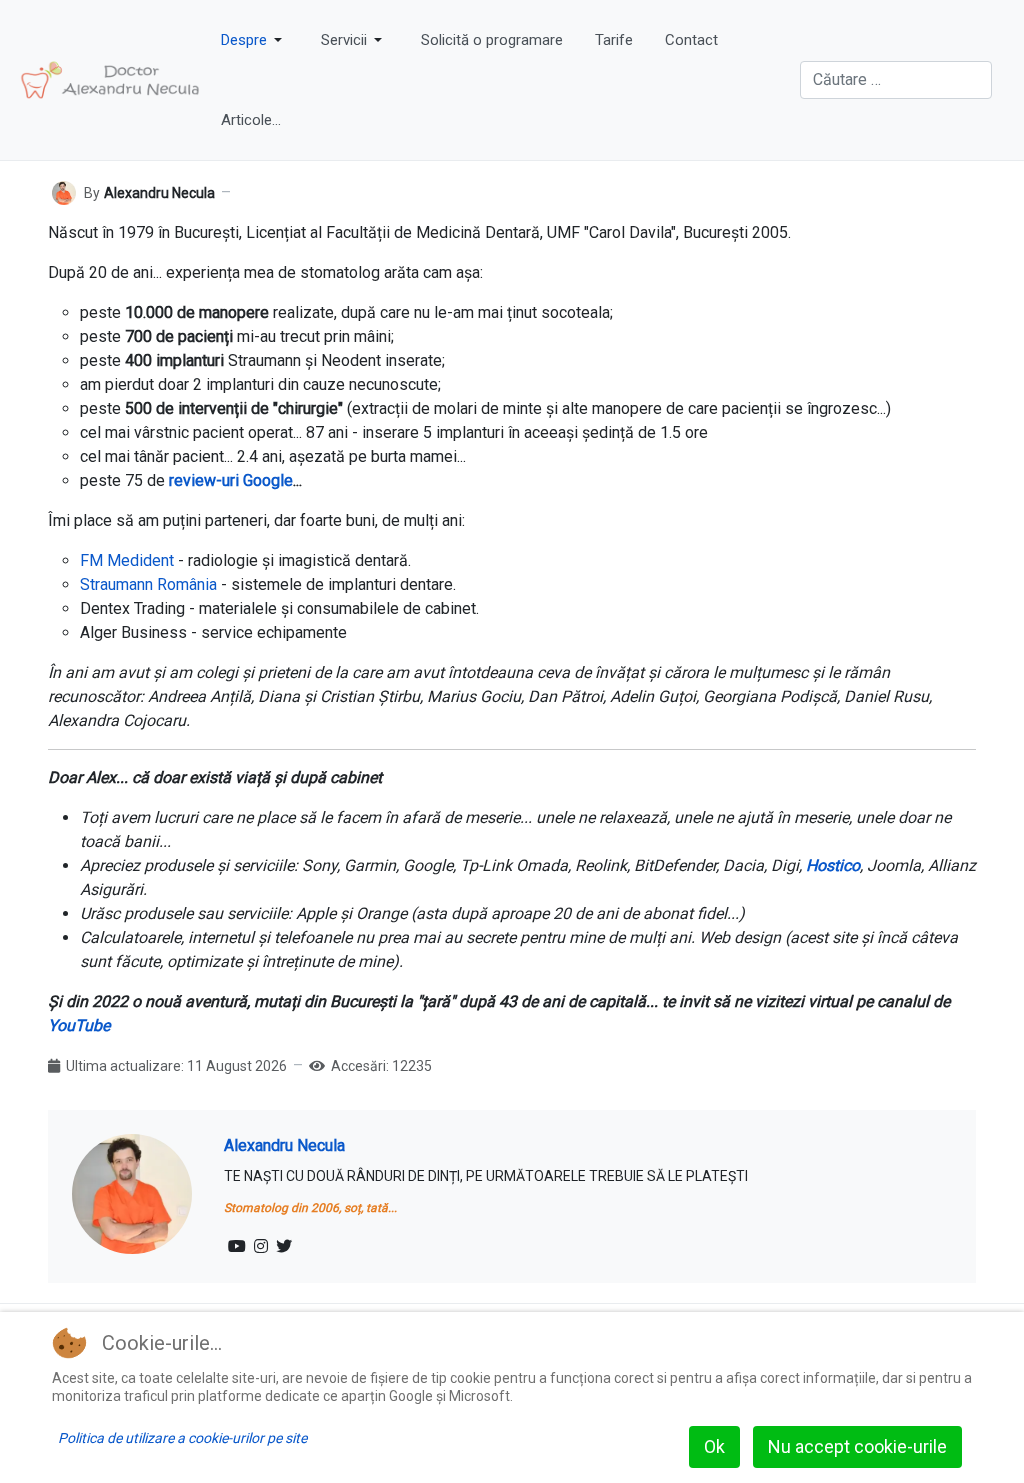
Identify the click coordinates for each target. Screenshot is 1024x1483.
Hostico (833, 865)
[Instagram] (261, 1247)
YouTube (79, 1025)
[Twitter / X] (284, 1247)
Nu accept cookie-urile (857, 1446)
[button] (255, 40)
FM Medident (127, 560)
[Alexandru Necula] (64, 192)
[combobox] (896, 80)
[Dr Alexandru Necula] (110, 80)
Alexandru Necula (284, 1145)
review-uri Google (231, 480)
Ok (714, 1446)
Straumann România (148, 584)
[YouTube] (237, 1247)
